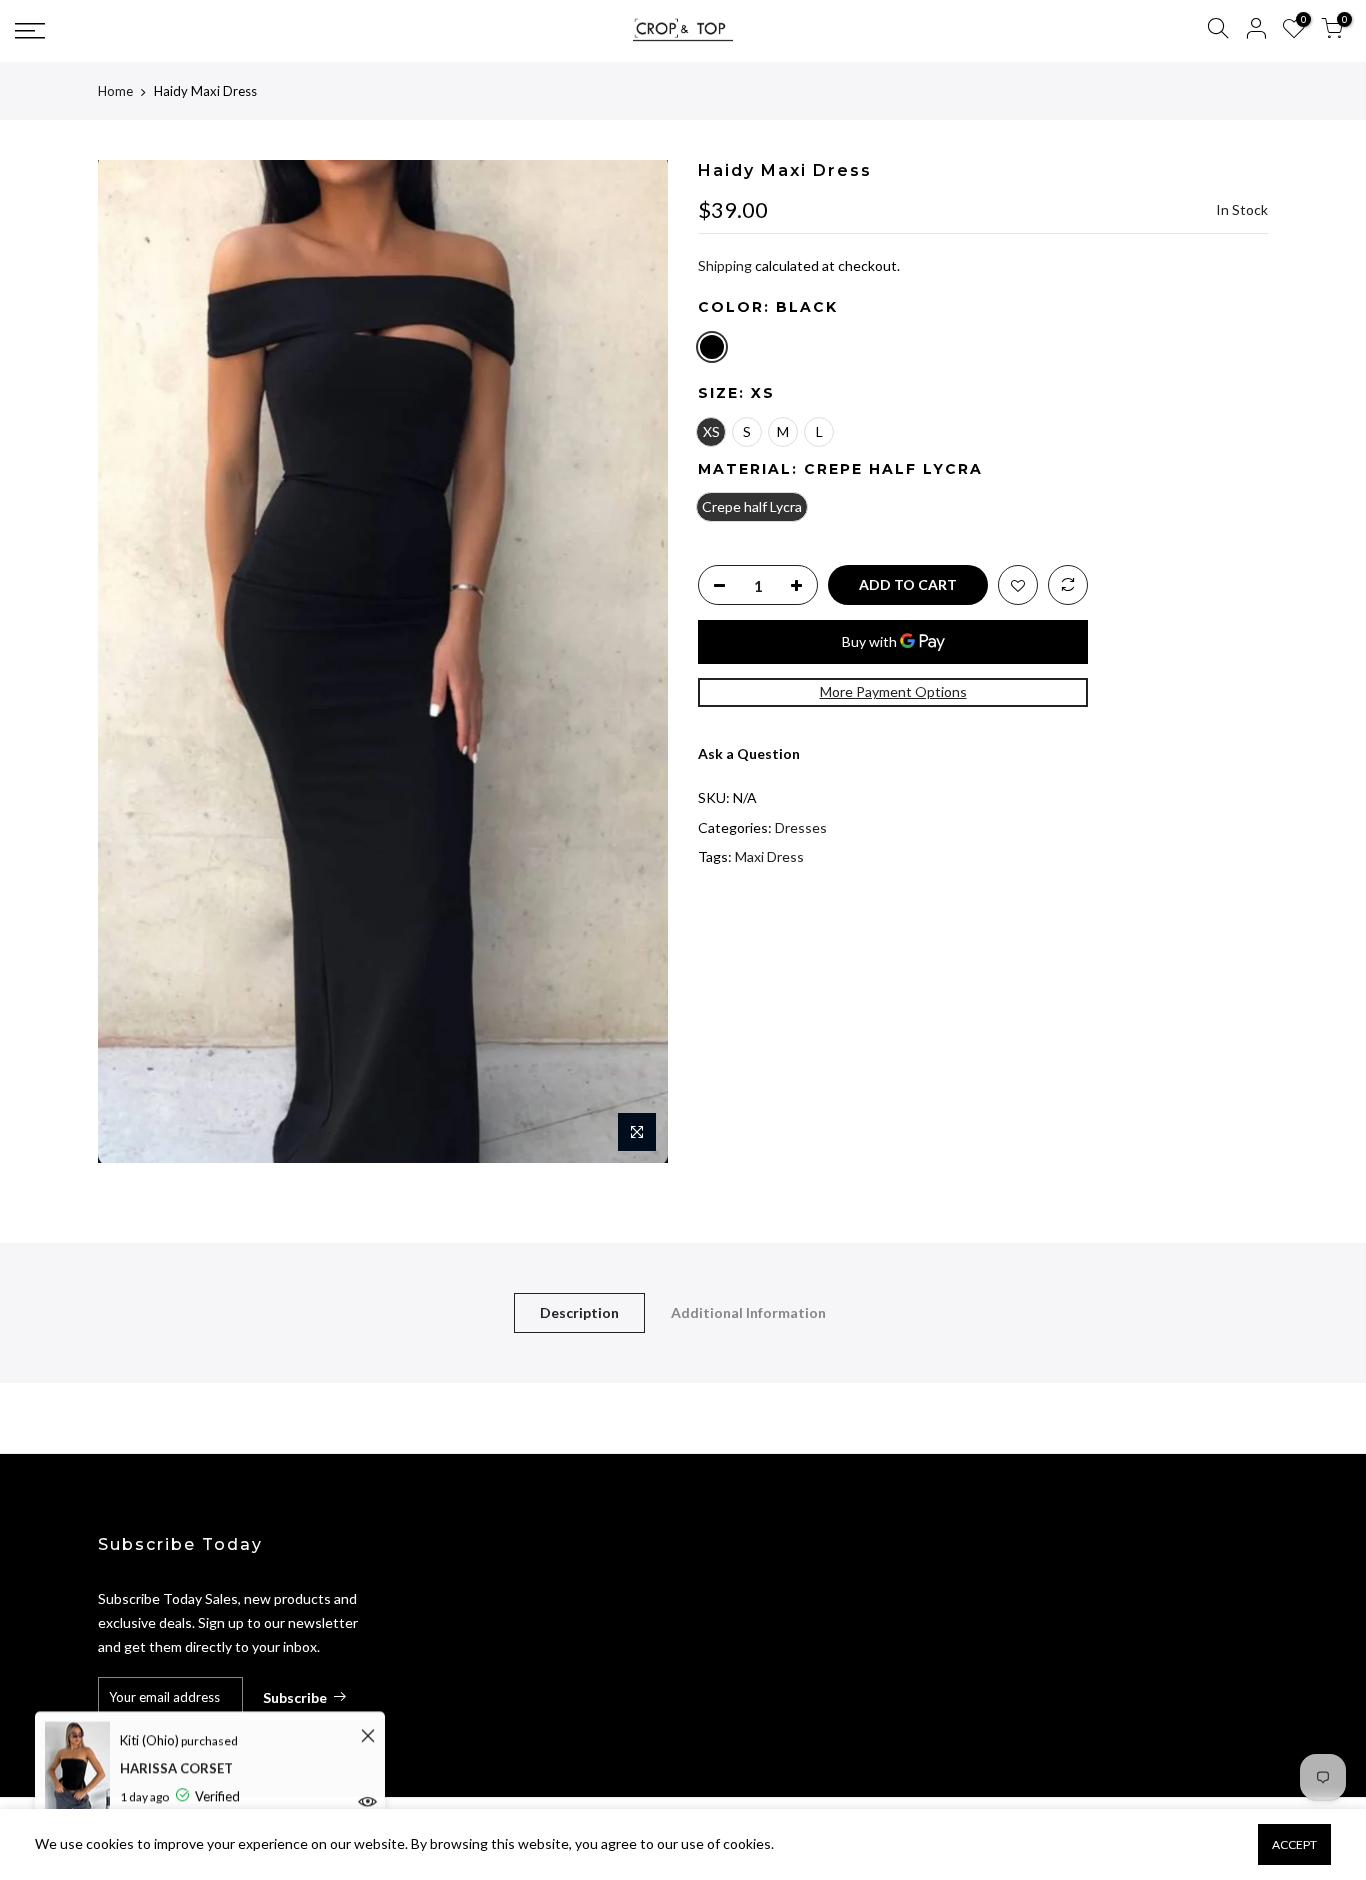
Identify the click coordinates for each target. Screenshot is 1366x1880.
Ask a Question (749, 753)
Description (579, 1312)
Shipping (725, 265)
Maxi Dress (769, 856)
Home (115, 91)
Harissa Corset (176, 1767)
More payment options (893, 691)
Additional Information (748, 1312)
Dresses (801, 827)
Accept (1294, 1844)
